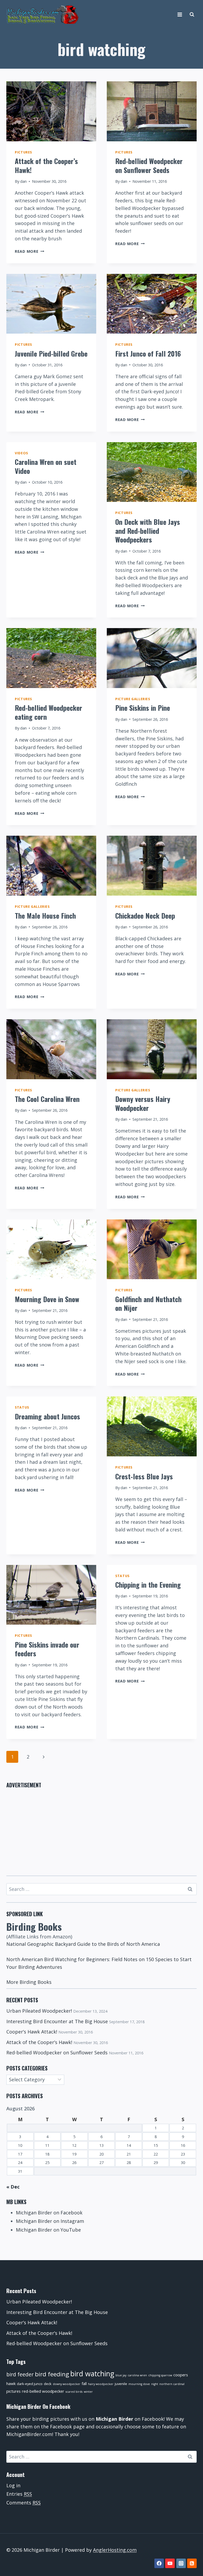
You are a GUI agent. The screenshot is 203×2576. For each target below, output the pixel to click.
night (155, 2384)
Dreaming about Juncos (47, 1416)
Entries (19, 2494)
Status (22, 1407)
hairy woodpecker (101, 2384)
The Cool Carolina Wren (47, 1099)
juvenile (121, 2384)
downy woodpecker (67, 2384)
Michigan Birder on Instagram (50, 2221)
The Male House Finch (45, 916)
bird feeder (20, 2374)
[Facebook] (159, 2563)
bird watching (92, 2374)
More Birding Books (29, 1982)
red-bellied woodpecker (43, 2391)
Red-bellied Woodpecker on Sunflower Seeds (149, 165)
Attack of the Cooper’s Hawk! (46, 165)
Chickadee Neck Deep (145, 916)
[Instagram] (181, 2563)
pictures (13, 2391)
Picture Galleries (133, 699)
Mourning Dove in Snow (47, 1299)
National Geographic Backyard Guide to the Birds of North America (83, 1944)
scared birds (74, 2392)
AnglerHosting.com (115, 2550)
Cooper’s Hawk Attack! (32, 2032)
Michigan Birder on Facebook (49, 2213)
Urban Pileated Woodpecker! (39, 2011)
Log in (13, 2485)
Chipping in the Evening (148, 1585)
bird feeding (52, 2374)
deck (48, 2384)
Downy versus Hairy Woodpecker (143, 1103)
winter (88, 2392)
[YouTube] (170, 2563)
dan (23, 181)
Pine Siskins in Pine (143, 708)
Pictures (23, 152)
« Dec (13, 2187)
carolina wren (137, 2375)
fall (84, 2383)
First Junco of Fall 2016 (148, 354)
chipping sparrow (160, 2375)
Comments (24, 2503)
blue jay (121, 2375)
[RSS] (192, 2563)
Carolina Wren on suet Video (46, 466)
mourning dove (139, 2384)
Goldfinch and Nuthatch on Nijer (148, 1304)
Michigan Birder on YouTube (48, 2230)
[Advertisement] (101, 1829)
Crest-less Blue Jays (144, 1476)
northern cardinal (172, 2384)
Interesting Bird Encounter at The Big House (57, 2021)
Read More (29, 251)
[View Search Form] (192, 15)
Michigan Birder (114, 2419)
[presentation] (51, 111)
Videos (21, 453)
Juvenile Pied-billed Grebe (51, 354)
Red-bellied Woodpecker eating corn (49, 712)
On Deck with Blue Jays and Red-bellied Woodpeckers (148, 531)
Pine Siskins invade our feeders (47, 1649)
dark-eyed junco (30, 2384)
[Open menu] (180, 14)
